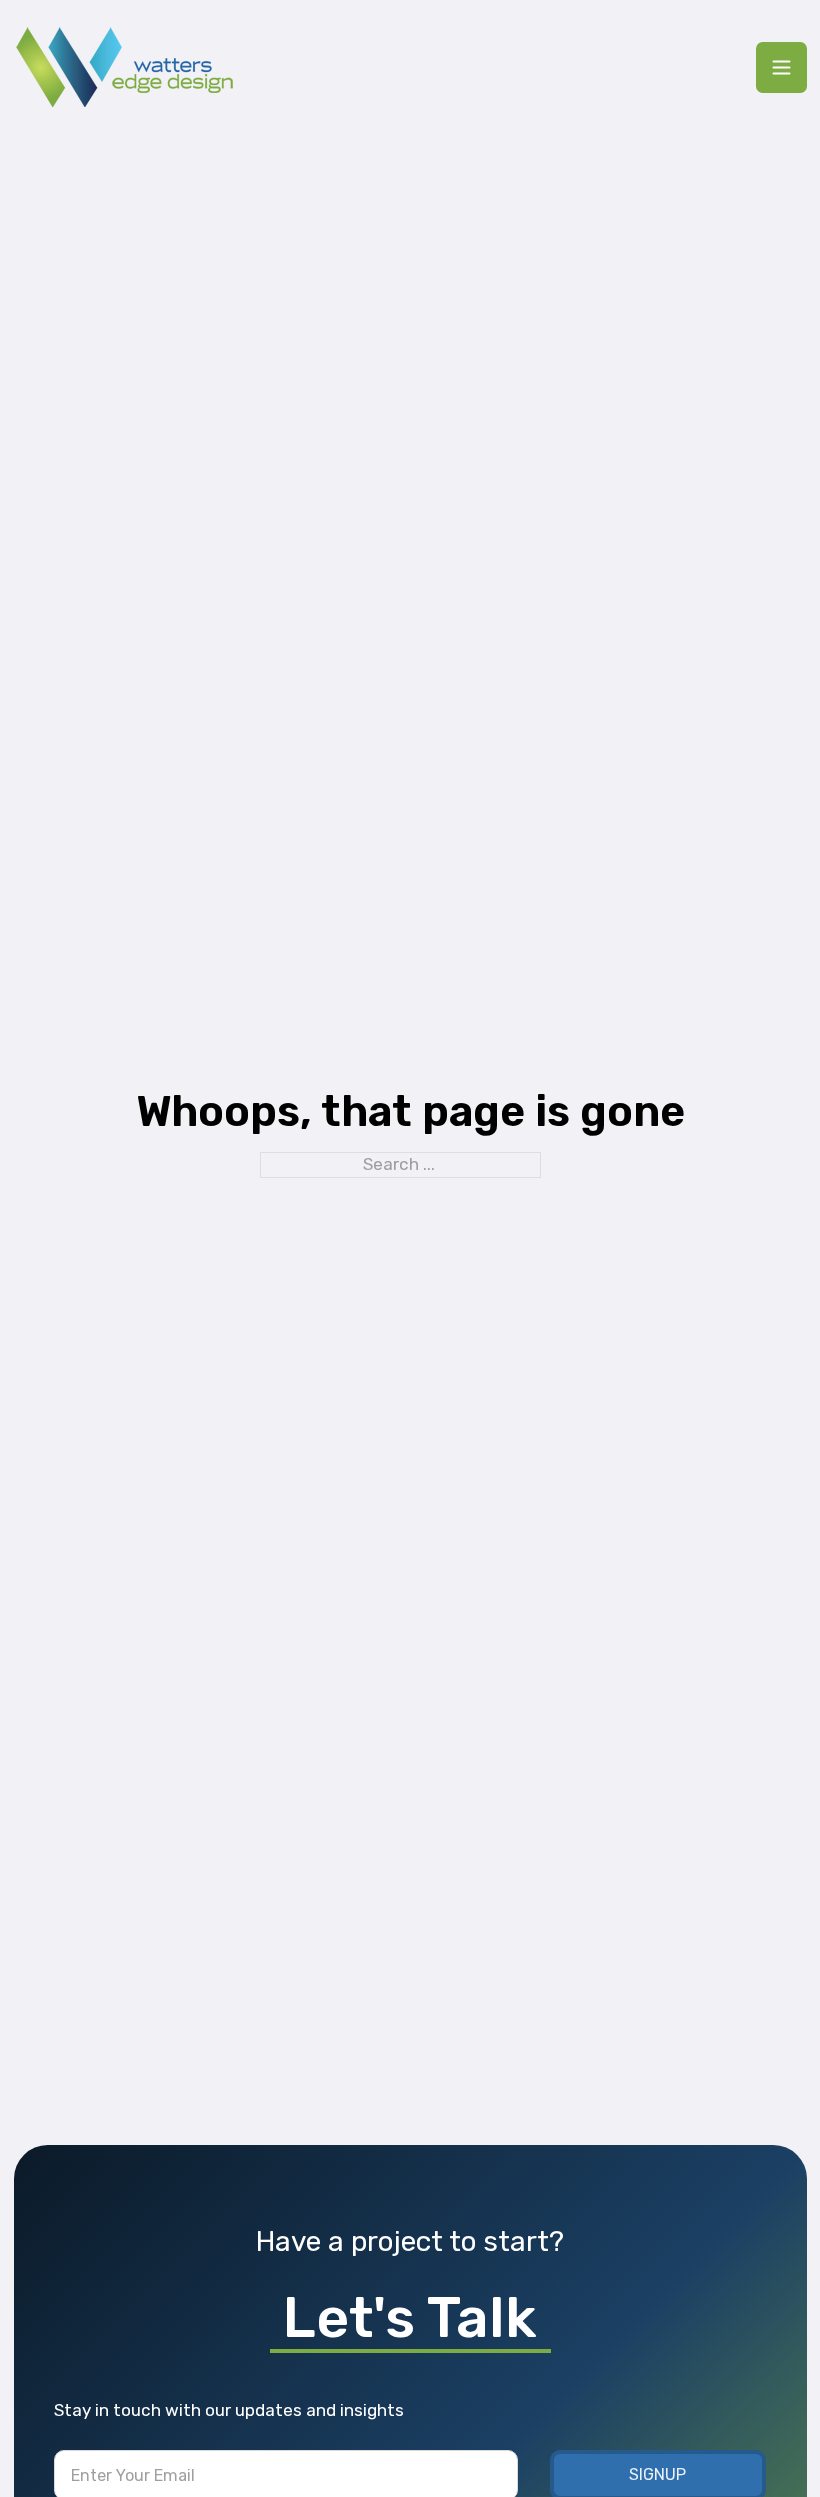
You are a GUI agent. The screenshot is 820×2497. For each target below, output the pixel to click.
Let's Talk (410, 2317)
